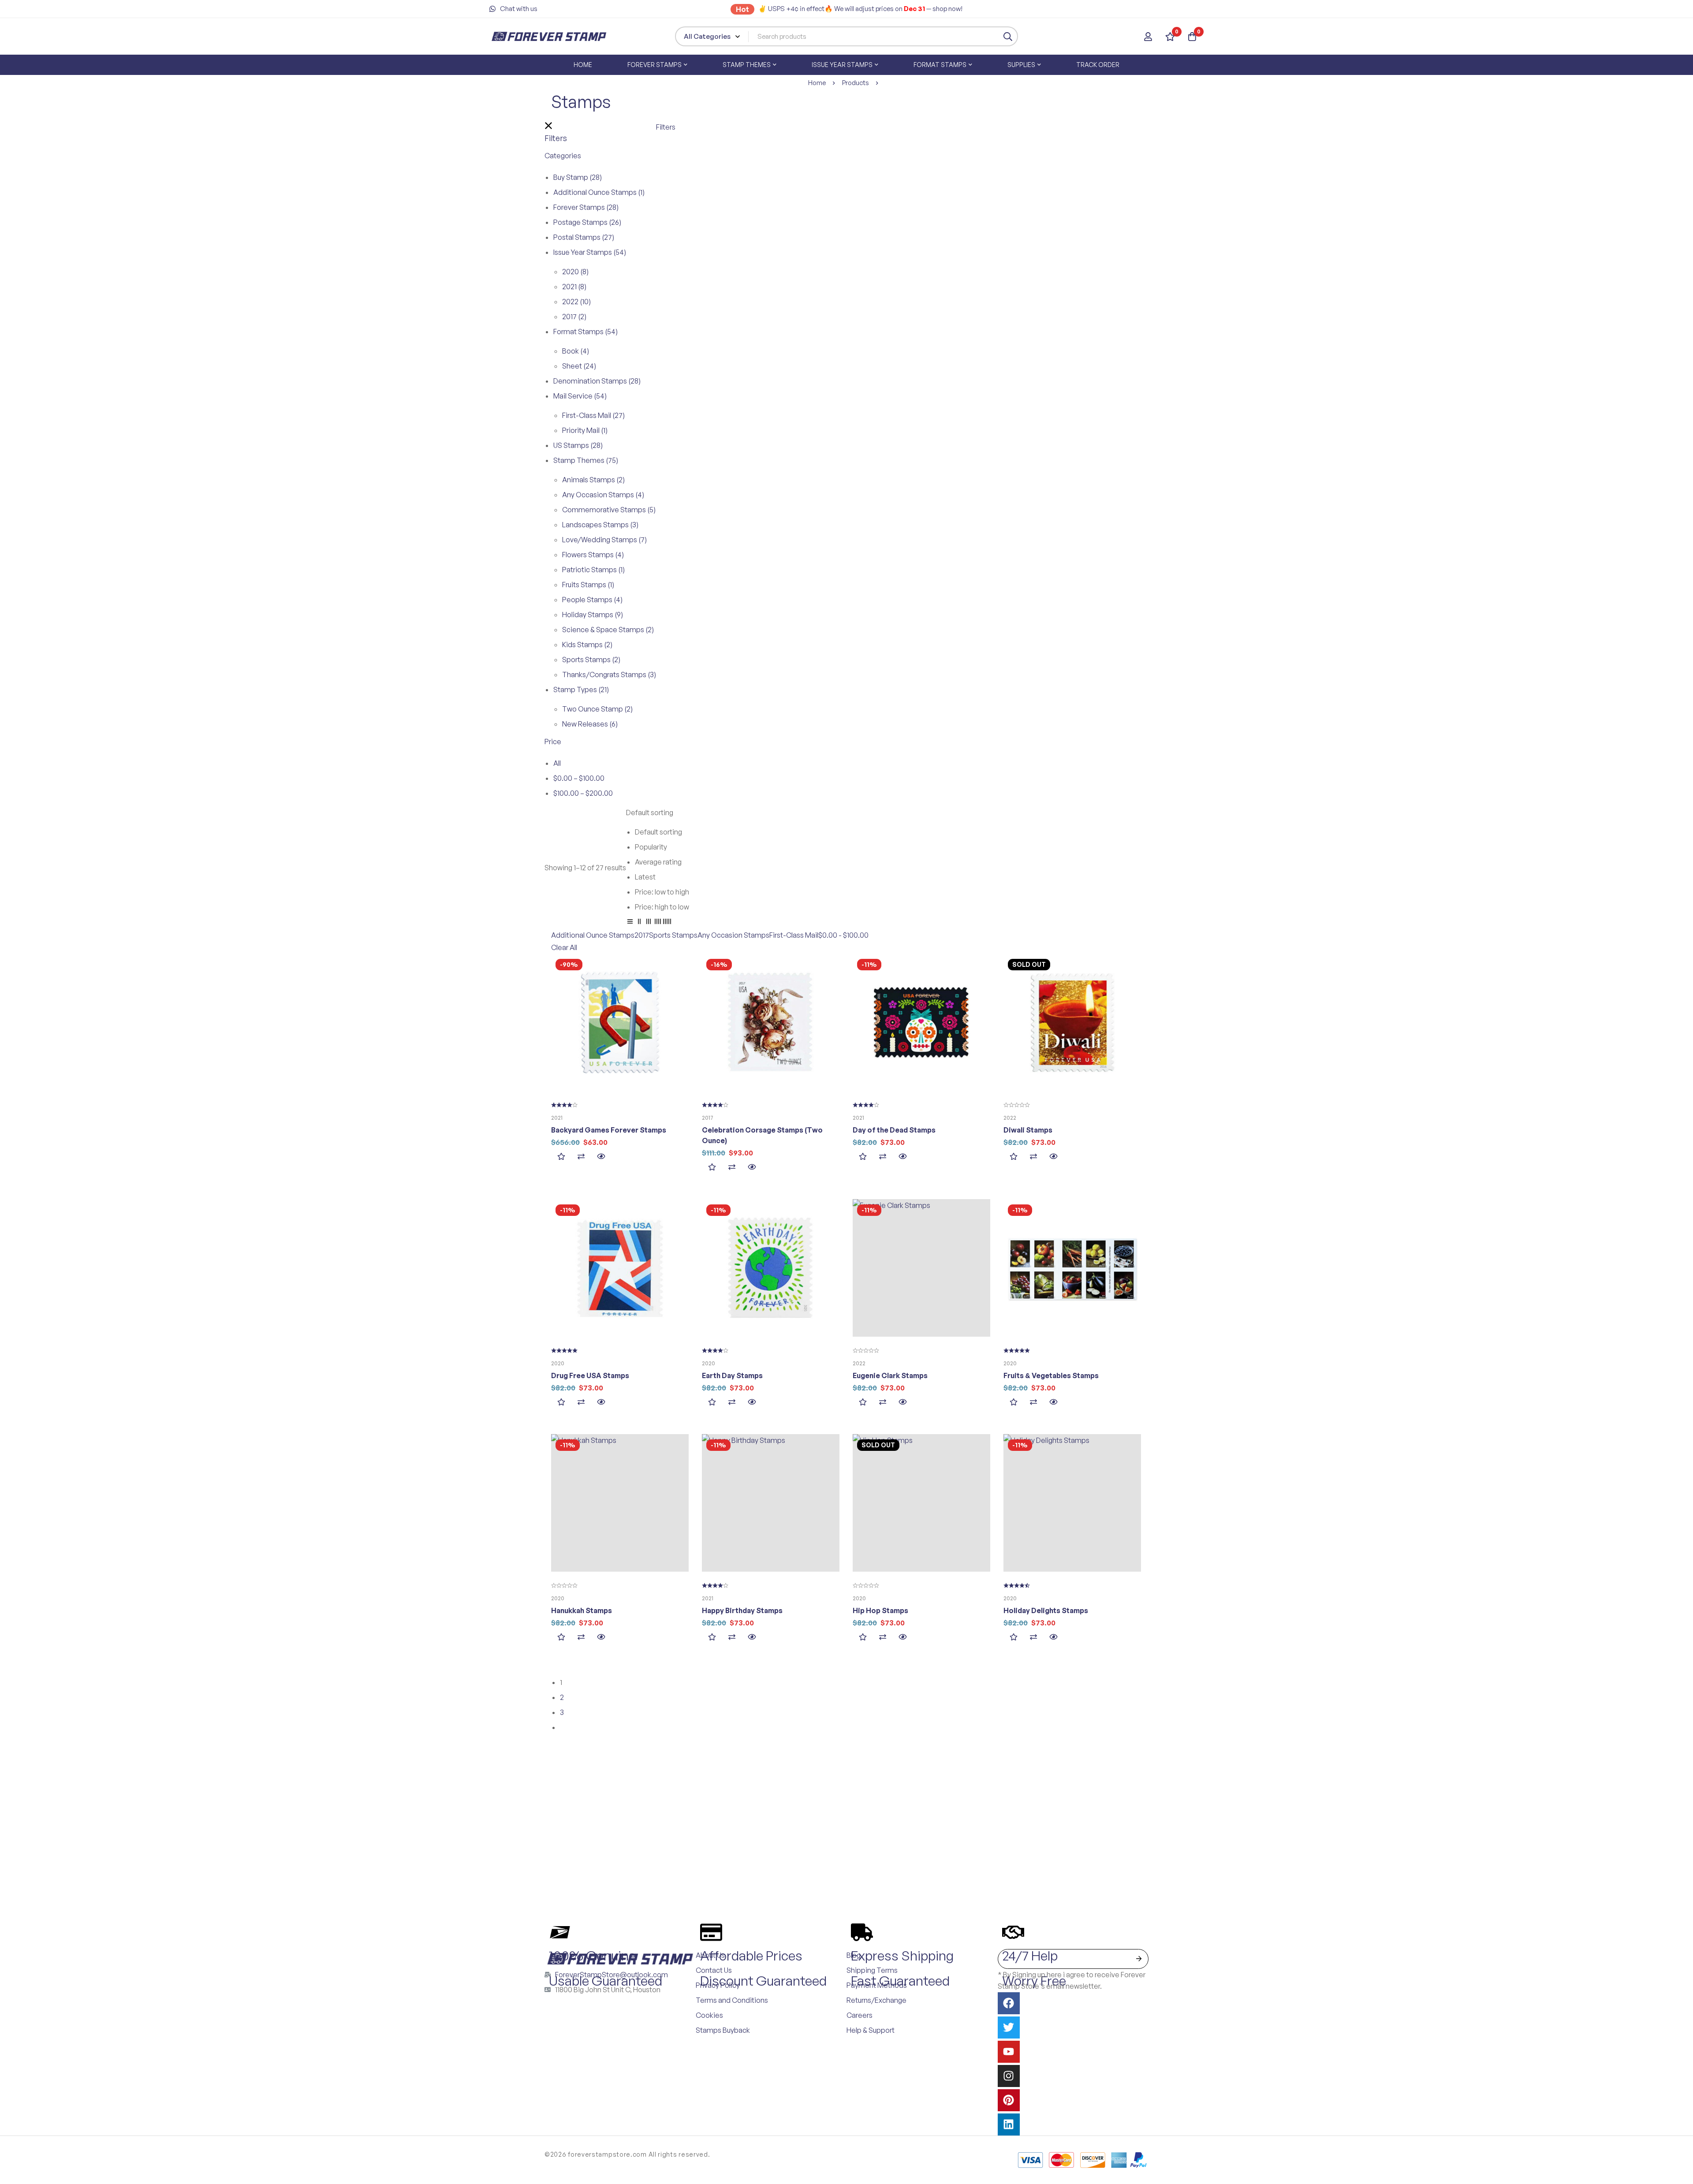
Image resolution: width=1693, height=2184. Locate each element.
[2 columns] (639, 923)
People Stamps (592, 600)
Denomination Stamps (597, 381)
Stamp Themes (586, 460)
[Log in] (1148, 37)
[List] (630, 923)
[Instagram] (1009, 2076)
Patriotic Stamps (593, 570)
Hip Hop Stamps (880, 1610)
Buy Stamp (578, 177)
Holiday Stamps (593, 615)
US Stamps (578, 445)
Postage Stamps (587, 222)
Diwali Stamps (1028, 1130)
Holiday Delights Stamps (1046, 1610)
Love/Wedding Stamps (604, 540)
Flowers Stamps (593, 555)
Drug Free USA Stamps (590, 1375)
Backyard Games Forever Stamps (609, 1130)
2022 (576, 302)
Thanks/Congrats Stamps (609, 675)
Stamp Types (581, 689)
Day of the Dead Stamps (894, 1130)
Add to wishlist (561, 1157)
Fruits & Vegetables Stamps (1051, 1375)
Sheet (579, 366)
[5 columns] (667, 923)
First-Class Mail (593, 415)
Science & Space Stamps (608, 630)
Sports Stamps (591, 660)
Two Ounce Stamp (597, 709)
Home (817, 83)
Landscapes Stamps (600, 525)
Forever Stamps (586, 207)
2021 (574, 287)
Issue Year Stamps (590, 252)
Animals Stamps (593, 480)
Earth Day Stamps (732, 1375)
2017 (574, 317)
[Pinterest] (1009, 2100)
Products (856, 83)
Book (576, 351)
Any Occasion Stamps (603, 495)
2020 (575, 272)
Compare (581, 1157)
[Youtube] (1009, 2052)
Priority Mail (585, 430)
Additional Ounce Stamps (599, 192)
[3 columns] (649, 923)
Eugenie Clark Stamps (890, 1375)
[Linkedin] (1009, 2124)
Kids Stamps (587, 645)
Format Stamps (585, 332)
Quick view (601, 1157)
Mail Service (580, 396)
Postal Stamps (584, 237)
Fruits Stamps (588, 585)
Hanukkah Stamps (582, 1610)
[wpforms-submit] (1139, 1959)
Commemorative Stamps (609, 510)
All (557, 763)
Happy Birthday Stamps (742, 1610)
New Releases (590, 724)
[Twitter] (1009, 2027)
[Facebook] (1009, 2003)
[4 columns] (658, 923)
